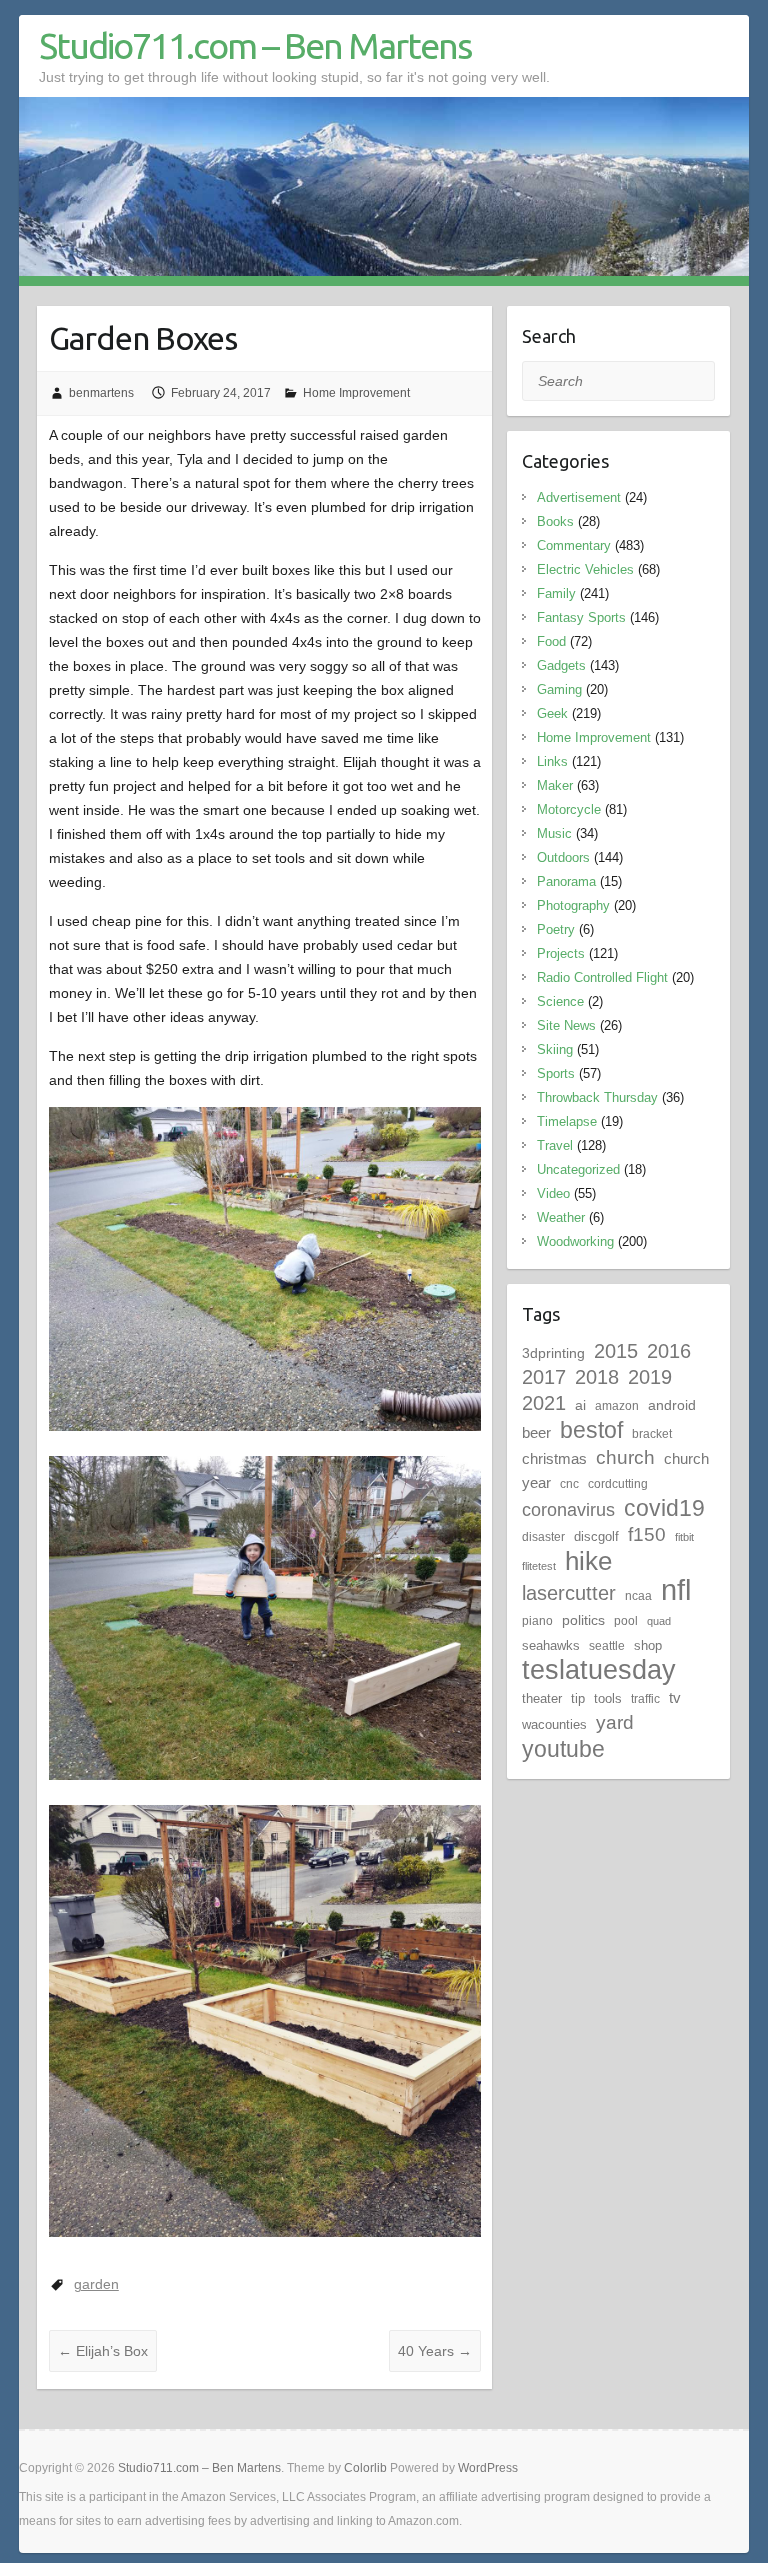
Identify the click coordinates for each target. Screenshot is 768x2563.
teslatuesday (599, 1670)
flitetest (539, 1566)
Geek (552, 713)
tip (578, 1698)
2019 (650, 1377)
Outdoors (563, 857)
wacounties (554, 1724)
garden (96, 2284)
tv (675, 1697)
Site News (566, 1025)
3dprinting (553, 1353)
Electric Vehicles (585, 569)
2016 (669, 1351)
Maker (555, 785)
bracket (652, 1434)
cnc (569, 1484)
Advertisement (579, 497)
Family (556, 593)
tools (608, 1698)
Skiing (555, 1049)
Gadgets (561, 665)
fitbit (684, 1537)
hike (588, 1561)
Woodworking (575, 1241)
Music (554, 833)
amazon (617, 1406)
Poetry (556, 929)
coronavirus (568, 1509)
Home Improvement (356, 393)
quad (659, 1621)
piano (537, 1621)
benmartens (101, 393)
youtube (563, 1749)
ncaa (638, 1596)
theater (542, 1698)
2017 (544, 1377)
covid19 (664, 1508)
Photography (573, 905)
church (625, 1457)
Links (552, 761)
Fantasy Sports (581, 617)
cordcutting (618, 1484)
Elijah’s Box (103, 2351)
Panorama (566, 881)
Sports (556, 1073)
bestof (591, 1430)
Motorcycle (569, 809)
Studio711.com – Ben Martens (255, 45)
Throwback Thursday (597, 1097)
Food (551, 641)
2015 (616, 1351)
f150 (647, 1534)
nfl (676, 1589)
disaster (543, 1537)
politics (583, 1620)
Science (560, 1001)
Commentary (574, 545)
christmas (554, 1458)
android (672, 1405)
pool (626, 1621)
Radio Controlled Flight (602, 977)
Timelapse (567, 1121)
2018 (597, 1377)
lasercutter (569, 1593)
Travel (555, 1145)
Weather (561, 1217)
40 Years (435, 2351)
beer (536, 1432)
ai (580, 1405)
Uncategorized (578, 1169)
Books (555, 521)
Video (553, 1193)
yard (615, 1722)
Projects (561, 953)
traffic (645, 1699)
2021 (544, 1403)
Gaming (559, 689)
